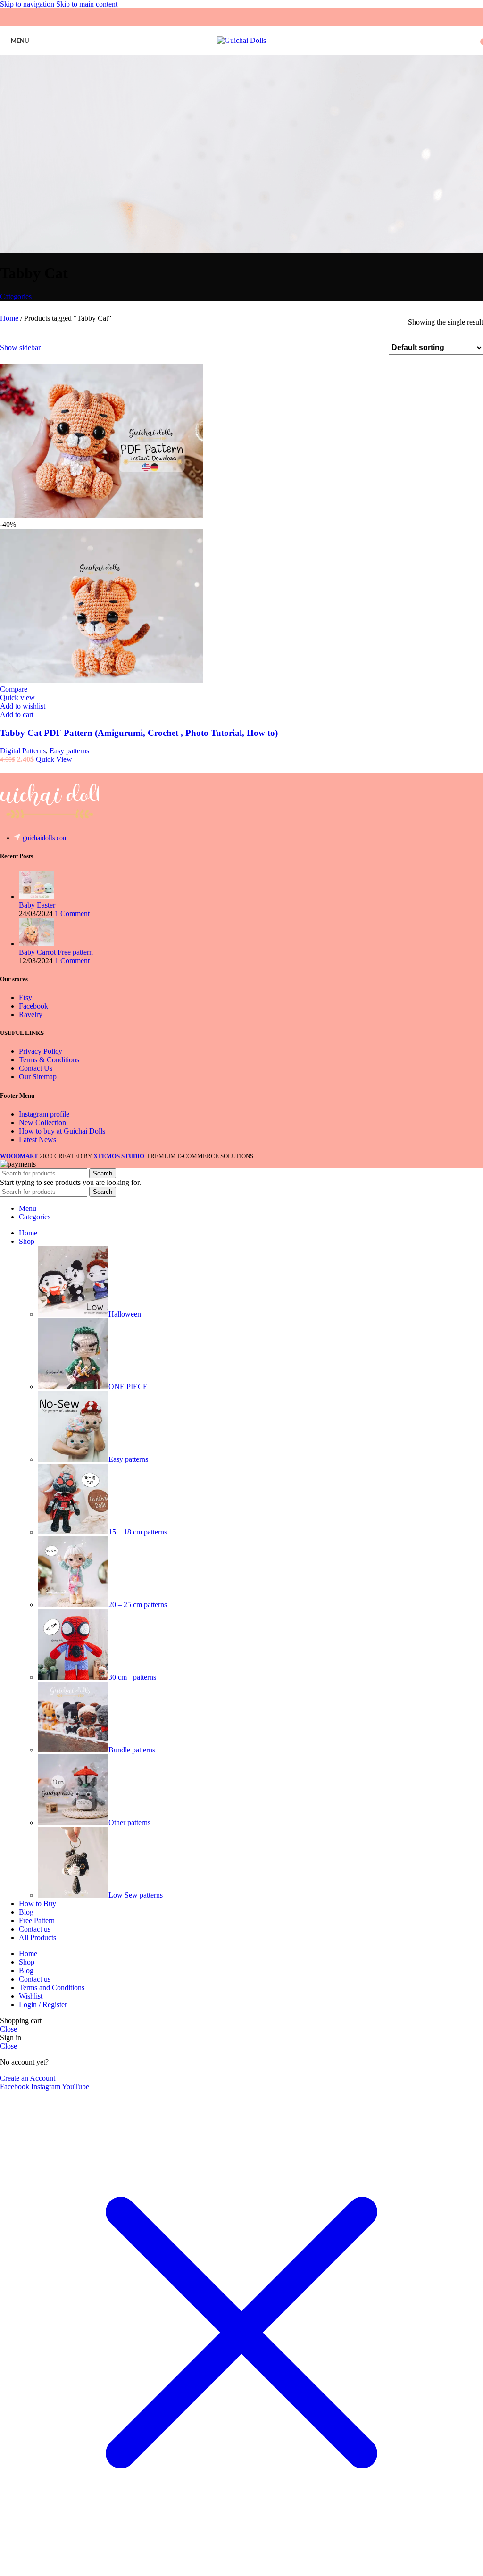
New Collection (42, 1122)
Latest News (37, 1139)
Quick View (54, 759)
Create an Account (28, 2078)
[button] (17, 714)
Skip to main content (87, 4)
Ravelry (31, 1014)
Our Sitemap (38, 1077)
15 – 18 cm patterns (138, 1532)
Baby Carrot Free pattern (56, 952)
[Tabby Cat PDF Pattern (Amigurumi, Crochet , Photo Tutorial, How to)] (101, 516)
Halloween (125, 1314)
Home (10, 318)
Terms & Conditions (49, 1060)
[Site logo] (241, 40)
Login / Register (43, 2005)
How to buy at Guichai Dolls (62, 1131)
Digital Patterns (23, 751)
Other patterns (129, 1822)
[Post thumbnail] (37, 896)
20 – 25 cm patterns (138, 1605)
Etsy (25, 997)
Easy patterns (69, 751)
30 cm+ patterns (132, 1677)
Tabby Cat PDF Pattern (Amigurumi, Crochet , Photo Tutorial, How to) (139, 733)
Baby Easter (37, 905)
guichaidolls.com (45, 838)
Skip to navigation (28, 4)
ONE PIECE (128, 1387)
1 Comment (72, 913)
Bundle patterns (132, 1750)
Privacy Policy (41, 1051)
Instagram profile (44, 1114)
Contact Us (36, 1068)
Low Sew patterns (136, 1895)
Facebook (33, 1006)
